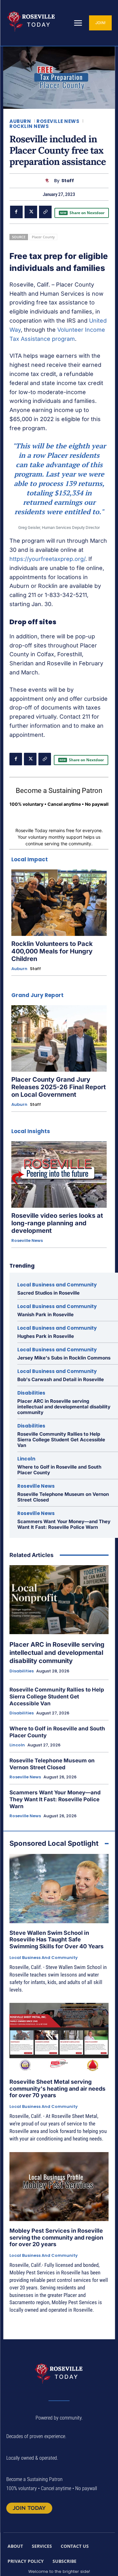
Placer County (43, 237)
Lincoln (26, 1459)
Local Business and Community (57, 1285)
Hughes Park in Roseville (46, 1336)
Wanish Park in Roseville (45, 1314)
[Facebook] (16, 212)
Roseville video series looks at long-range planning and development (57, 1223)
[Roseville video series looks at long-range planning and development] (59, 1175)
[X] (31, 212)
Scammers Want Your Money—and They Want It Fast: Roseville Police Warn (64, 1524)
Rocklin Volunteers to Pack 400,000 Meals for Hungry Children (52, 951)
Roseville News (58, 121)
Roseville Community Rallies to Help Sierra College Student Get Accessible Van (61, 1440)
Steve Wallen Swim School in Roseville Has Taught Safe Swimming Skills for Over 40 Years (56, 1940)
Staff (68, 181)
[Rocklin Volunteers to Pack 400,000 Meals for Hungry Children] (59, 903)
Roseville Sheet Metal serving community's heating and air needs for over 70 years (57, 2088)
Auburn (20, 121)
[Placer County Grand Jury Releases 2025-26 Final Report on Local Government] (59, 1038)
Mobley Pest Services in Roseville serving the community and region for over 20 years (56, 2237)
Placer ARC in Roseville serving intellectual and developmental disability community (64, 1407)
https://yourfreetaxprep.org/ (47, 559)
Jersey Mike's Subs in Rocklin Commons (64, 1358)
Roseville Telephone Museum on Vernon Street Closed (63, 1497)
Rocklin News (29, 126)
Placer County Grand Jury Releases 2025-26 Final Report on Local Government (59, 1087)
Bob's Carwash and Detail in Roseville (61, 1379)
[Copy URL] (45, 212)
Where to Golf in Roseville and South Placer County (59, 1470)
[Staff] (49, 181)
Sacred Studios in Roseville (48, 1293)
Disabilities (31, 1393)
